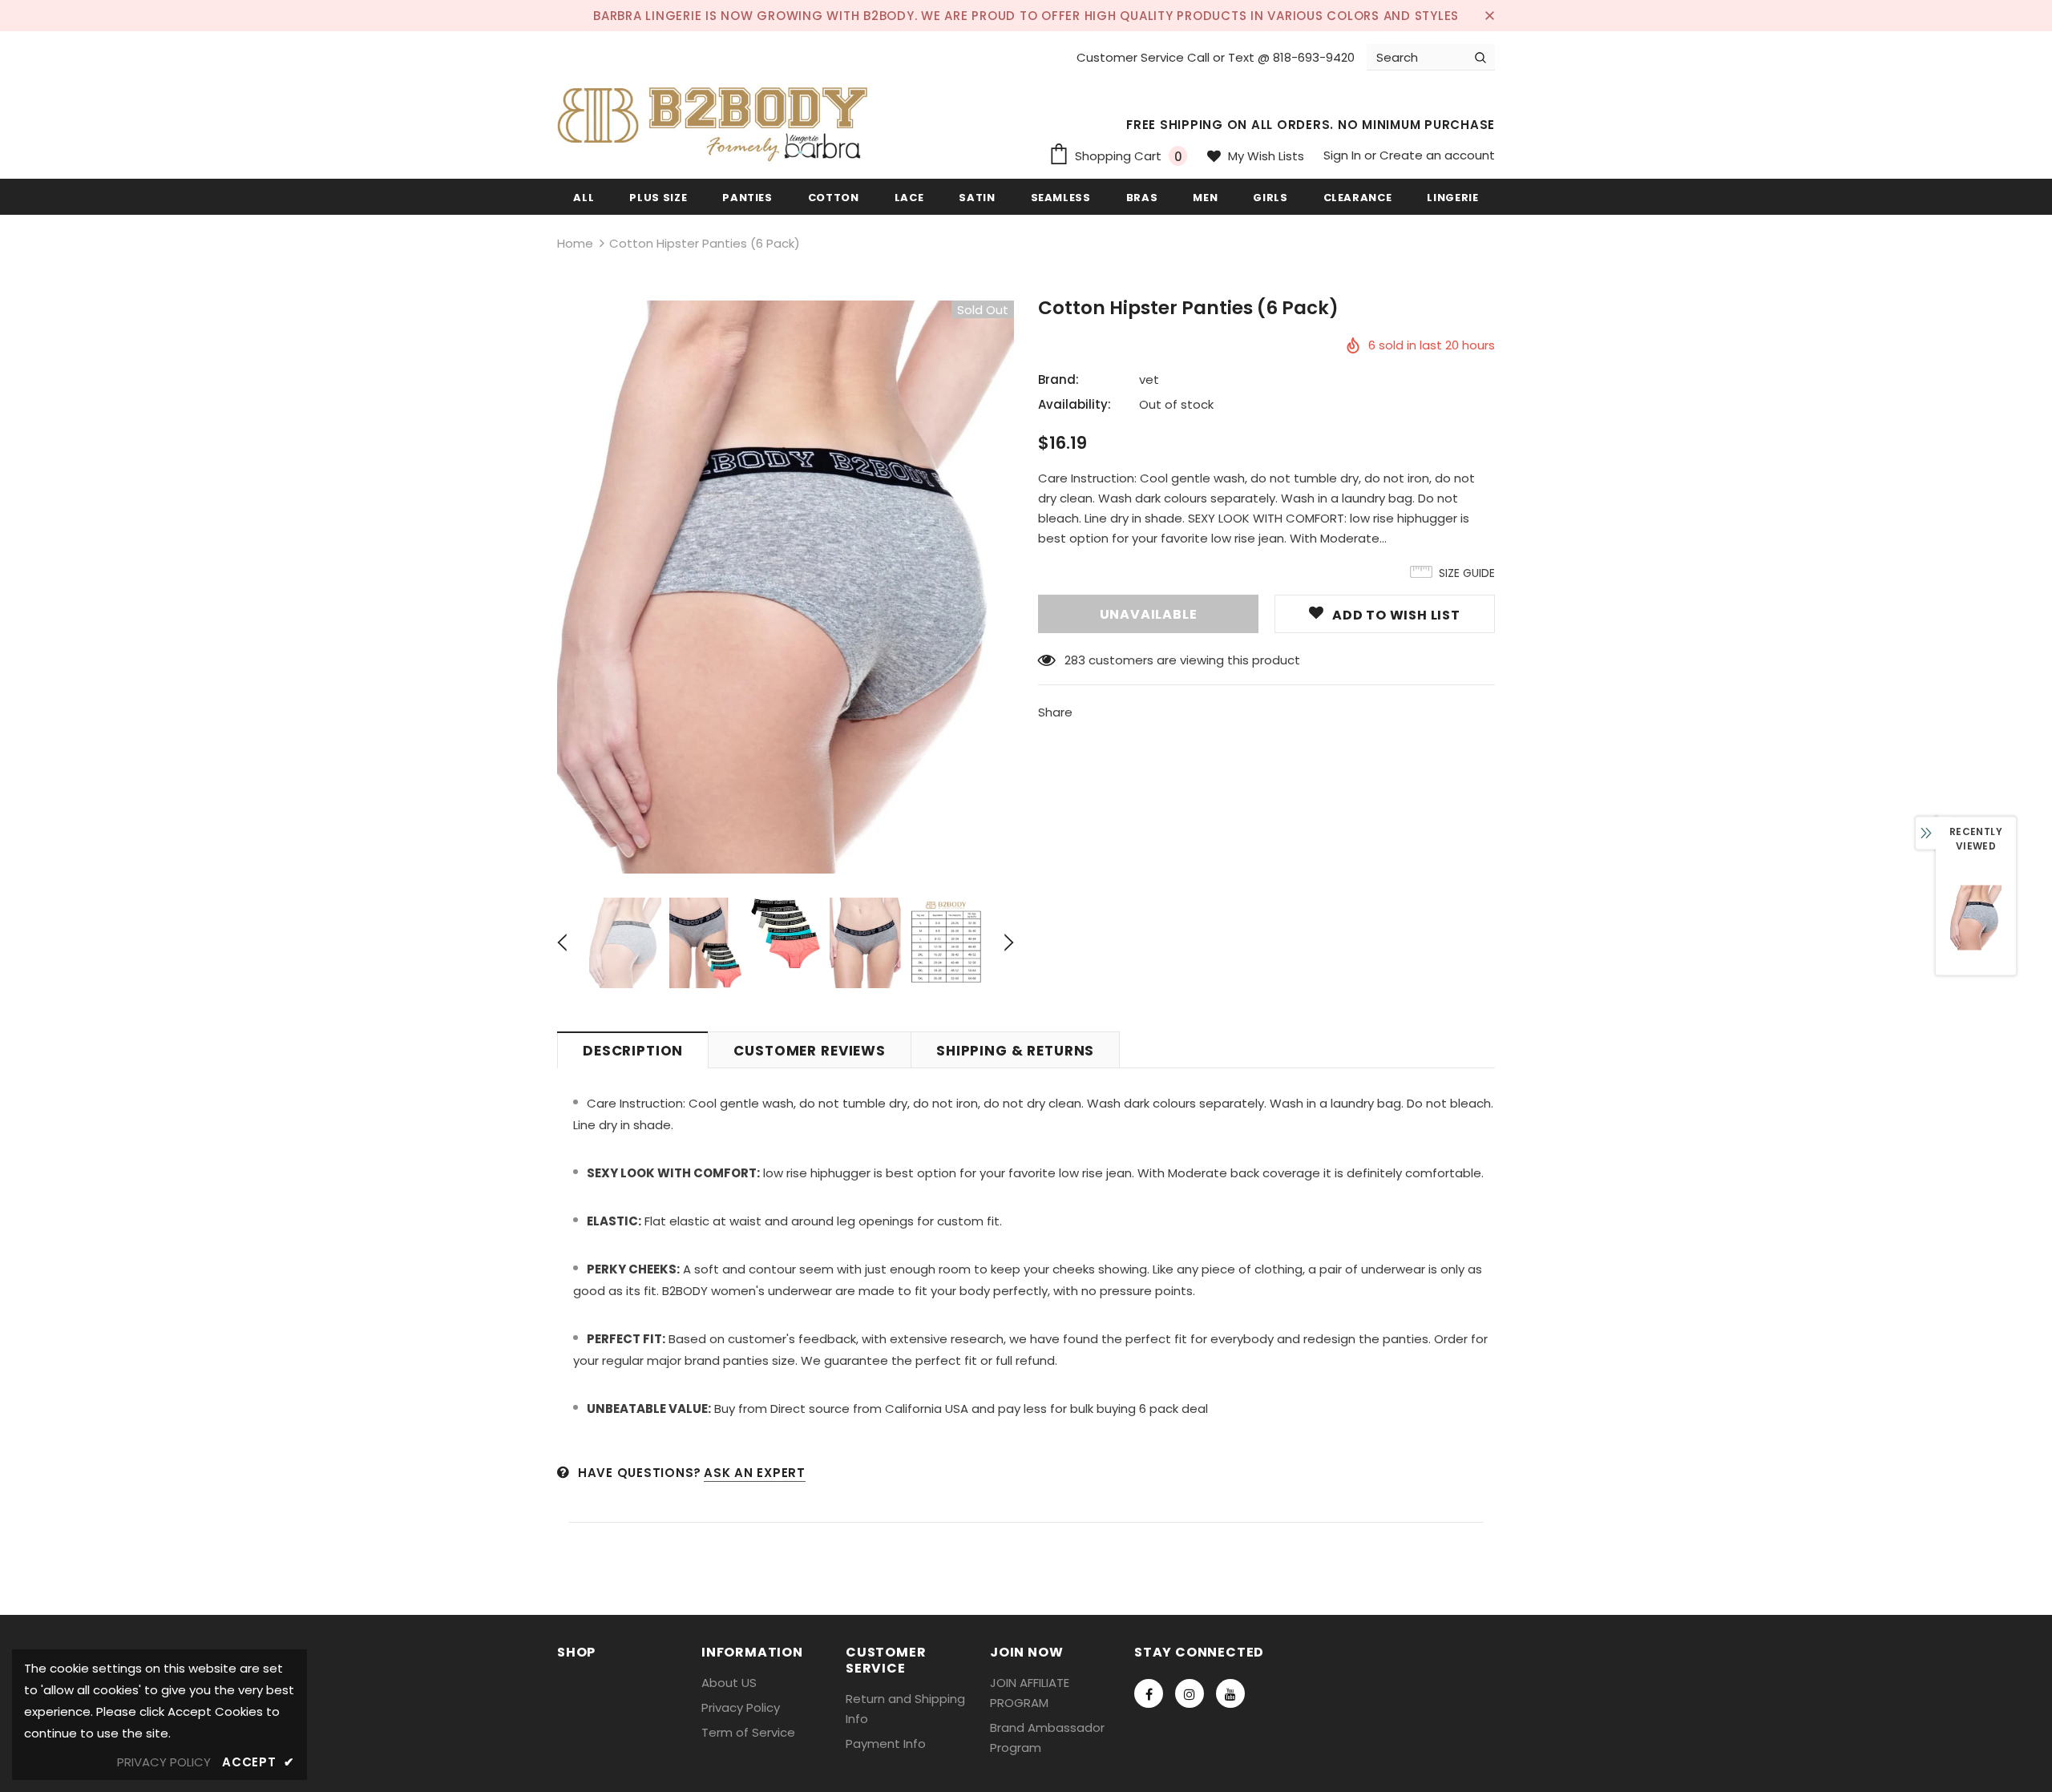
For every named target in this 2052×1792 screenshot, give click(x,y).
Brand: (1058, 379)
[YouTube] (1230, 1693)
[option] (786, 587)
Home (575, 243)
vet (1149, 379)
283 (1075, 660)
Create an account (1437, 155)
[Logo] (717, 119)
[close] (1489, 15)
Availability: (1074, 404)
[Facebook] (1149, 1693)
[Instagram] (1190, 1693)
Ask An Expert (755, 1473)
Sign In (1344, 155)
